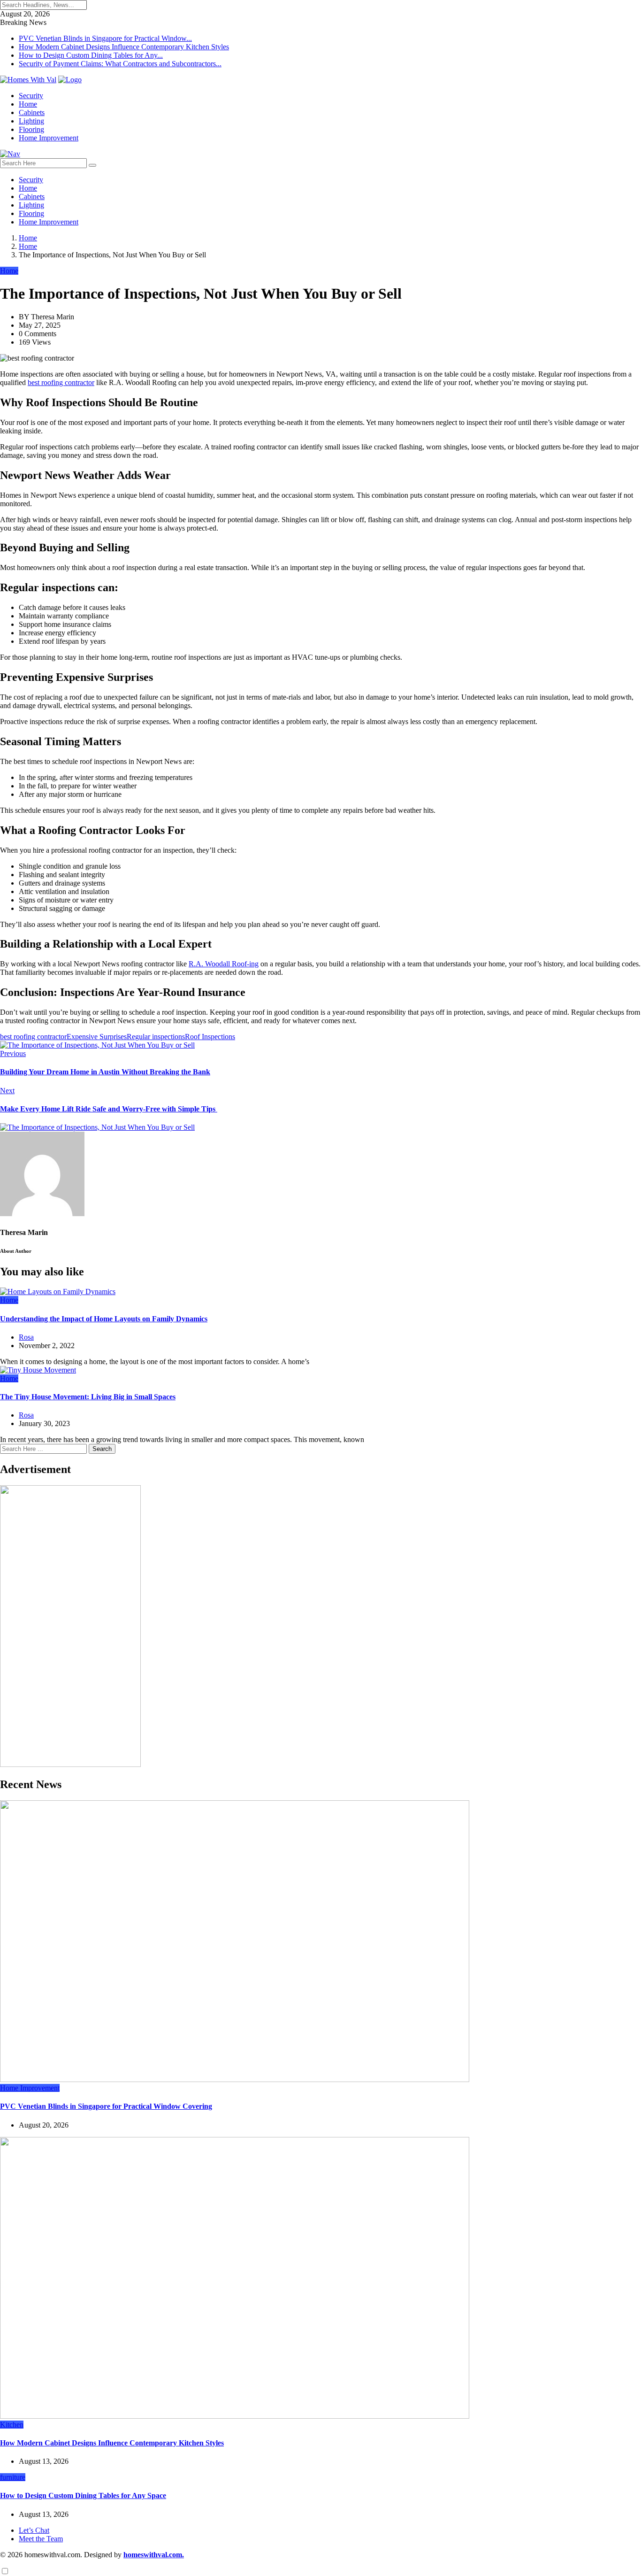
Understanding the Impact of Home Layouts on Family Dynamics (104, 1319)
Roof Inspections (210, 1037)
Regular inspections (156, 1037)
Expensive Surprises (97, 1037)
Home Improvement (49, 138)
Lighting (31, 121)
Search (102, 1449)
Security (31, 96)
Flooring (31, 129)
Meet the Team (41, 2539)
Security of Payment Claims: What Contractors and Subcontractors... (120, 64)
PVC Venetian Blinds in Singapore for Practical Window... (105, 38)
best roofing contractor (61, 382)
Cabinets (32, 112)
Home (28, 104)
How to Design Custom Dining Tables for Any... (91, 55)
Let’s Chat (34, 2530)
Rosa (26, 1337)
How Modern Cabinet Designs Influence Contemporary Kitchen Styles (124, 47)
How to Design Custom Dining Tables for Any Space (83, 2495)
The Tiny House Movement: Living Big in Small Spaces (88, 1397)
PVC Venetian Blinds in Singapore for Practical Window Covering (106, 2106)
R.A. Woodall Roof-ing (224, 964)
